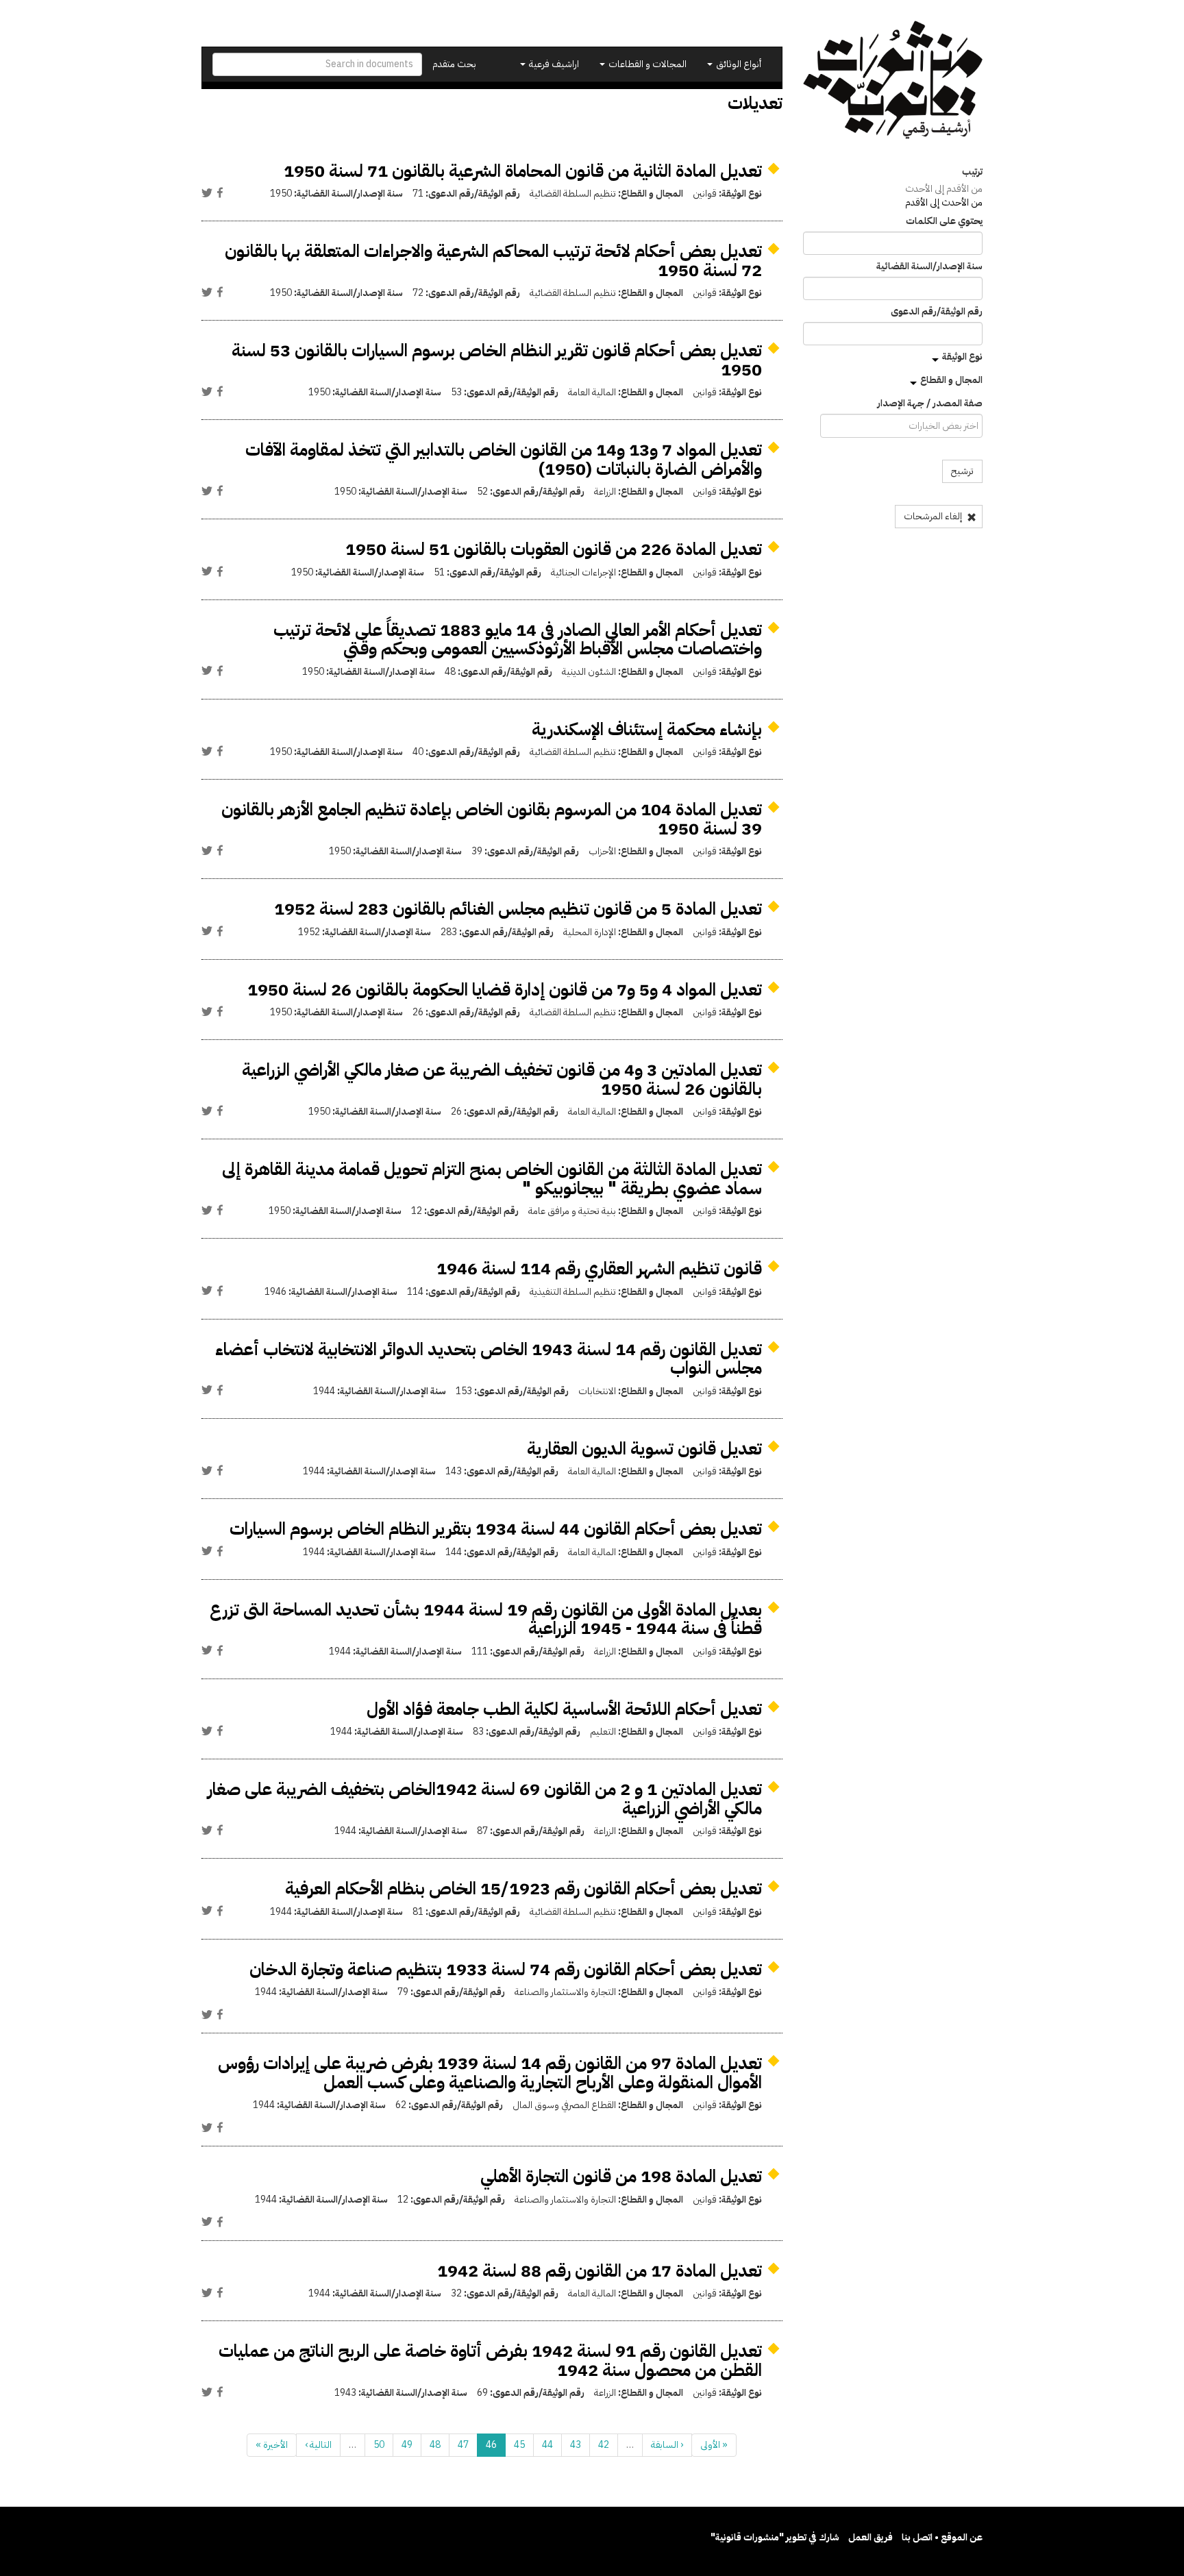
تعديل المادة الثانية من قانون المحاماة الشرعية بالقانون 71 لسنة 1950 (523, 171)
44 (547, 2445)
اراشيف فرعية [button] (553, 64)
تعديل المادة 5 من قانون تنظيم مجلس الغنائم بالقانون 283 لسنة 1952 (518, 909)
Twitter (207, 193)
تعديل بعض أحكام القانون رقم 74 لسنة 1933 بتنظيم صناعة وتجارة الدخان (506, 1969)
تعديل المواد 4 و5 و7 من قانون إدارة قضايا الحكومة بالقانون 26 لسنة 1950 (505, 990)
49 (407, 2445)
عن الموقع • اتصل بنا (942, 2537)
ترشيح (962, 471)
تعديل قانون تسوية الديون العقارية (644, 1449)
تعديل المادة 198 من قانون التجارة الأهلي (621, 2176)
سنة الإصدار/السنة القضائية (929, 267)
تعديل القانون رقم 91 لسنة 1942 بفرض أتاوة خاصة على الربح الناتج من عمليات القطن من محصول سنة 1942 (490, 2361)
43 (576, 2445)
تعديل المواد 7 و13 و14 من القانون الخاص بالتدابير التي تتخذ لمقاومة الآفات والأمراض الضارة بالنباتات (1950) (504, 459)
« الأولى (714, 2445)
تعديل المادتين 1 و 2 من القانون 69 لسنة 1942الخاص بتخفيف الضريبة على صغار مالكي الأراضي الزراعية (485, 1799)
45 (519, 2445)
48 (435, 2445)
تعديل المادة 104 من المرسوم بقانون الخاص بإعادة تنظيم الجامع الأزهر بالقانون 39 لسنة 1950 (492, 819)
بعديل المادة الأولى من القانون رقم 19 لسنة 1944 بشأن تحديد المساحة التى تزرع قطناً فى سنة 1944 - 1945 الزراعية (486, 1619)
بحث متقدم (454, 64)
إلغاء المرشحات (934, 516)
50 (379, 2445)
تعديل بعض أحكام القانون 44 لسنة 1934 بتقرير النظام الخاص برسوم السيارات (496, 1529)
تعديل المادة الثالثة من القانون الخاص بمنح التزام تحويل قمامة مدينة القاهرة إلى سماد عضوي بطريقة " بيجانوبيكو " (492, 1179)
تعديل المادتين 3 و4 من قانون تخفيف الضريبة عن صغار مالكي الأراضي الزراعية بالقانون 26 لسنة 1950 (502, 1079)
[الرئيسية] (893, 80)
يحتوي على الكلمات (944, 221)
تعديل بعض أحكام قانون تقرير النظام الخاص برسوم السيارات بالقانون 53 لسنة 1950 (497, 360)
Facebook (220, 193)
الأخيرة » (272, 2445)
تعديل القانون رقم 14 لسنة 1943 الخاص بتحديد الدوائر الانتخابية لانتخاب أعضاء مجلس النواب (489, 1359)
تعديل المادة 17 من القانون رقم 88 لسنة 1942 (600, 2271)
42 (604, 2445)
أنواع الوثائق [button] (738, 64)
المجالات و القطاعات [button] (646, 64)
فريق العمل (871, 2537)
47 (463, 2445)
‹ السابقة (667, 2445)
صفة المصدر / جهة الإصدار (930, 404)
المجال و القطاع (951, 380)
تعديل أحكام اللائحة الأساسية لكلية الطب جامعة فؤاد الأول (564, 1709)
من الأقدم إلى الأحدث (944, 189)
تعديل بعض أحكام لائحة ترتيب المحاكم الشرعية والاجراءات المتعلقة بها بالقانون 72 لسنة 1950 (493, 261)
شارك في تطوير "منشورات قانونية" (775, 2537)
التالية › (318, 2445)
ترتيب (972, 172)
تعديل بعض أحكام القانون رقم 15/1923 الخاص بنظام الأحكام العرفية (523, 1888)
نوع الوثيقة (962, 357)
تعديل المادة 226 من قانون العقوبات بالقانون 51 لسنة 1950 (554, 549)
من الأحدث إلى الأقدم (944, 202)
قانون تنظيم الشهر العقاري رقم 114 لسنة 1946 (599, 1268)
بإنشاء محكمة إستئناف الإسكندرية (647, 729)
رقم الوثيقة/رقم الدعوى (937, 312)
